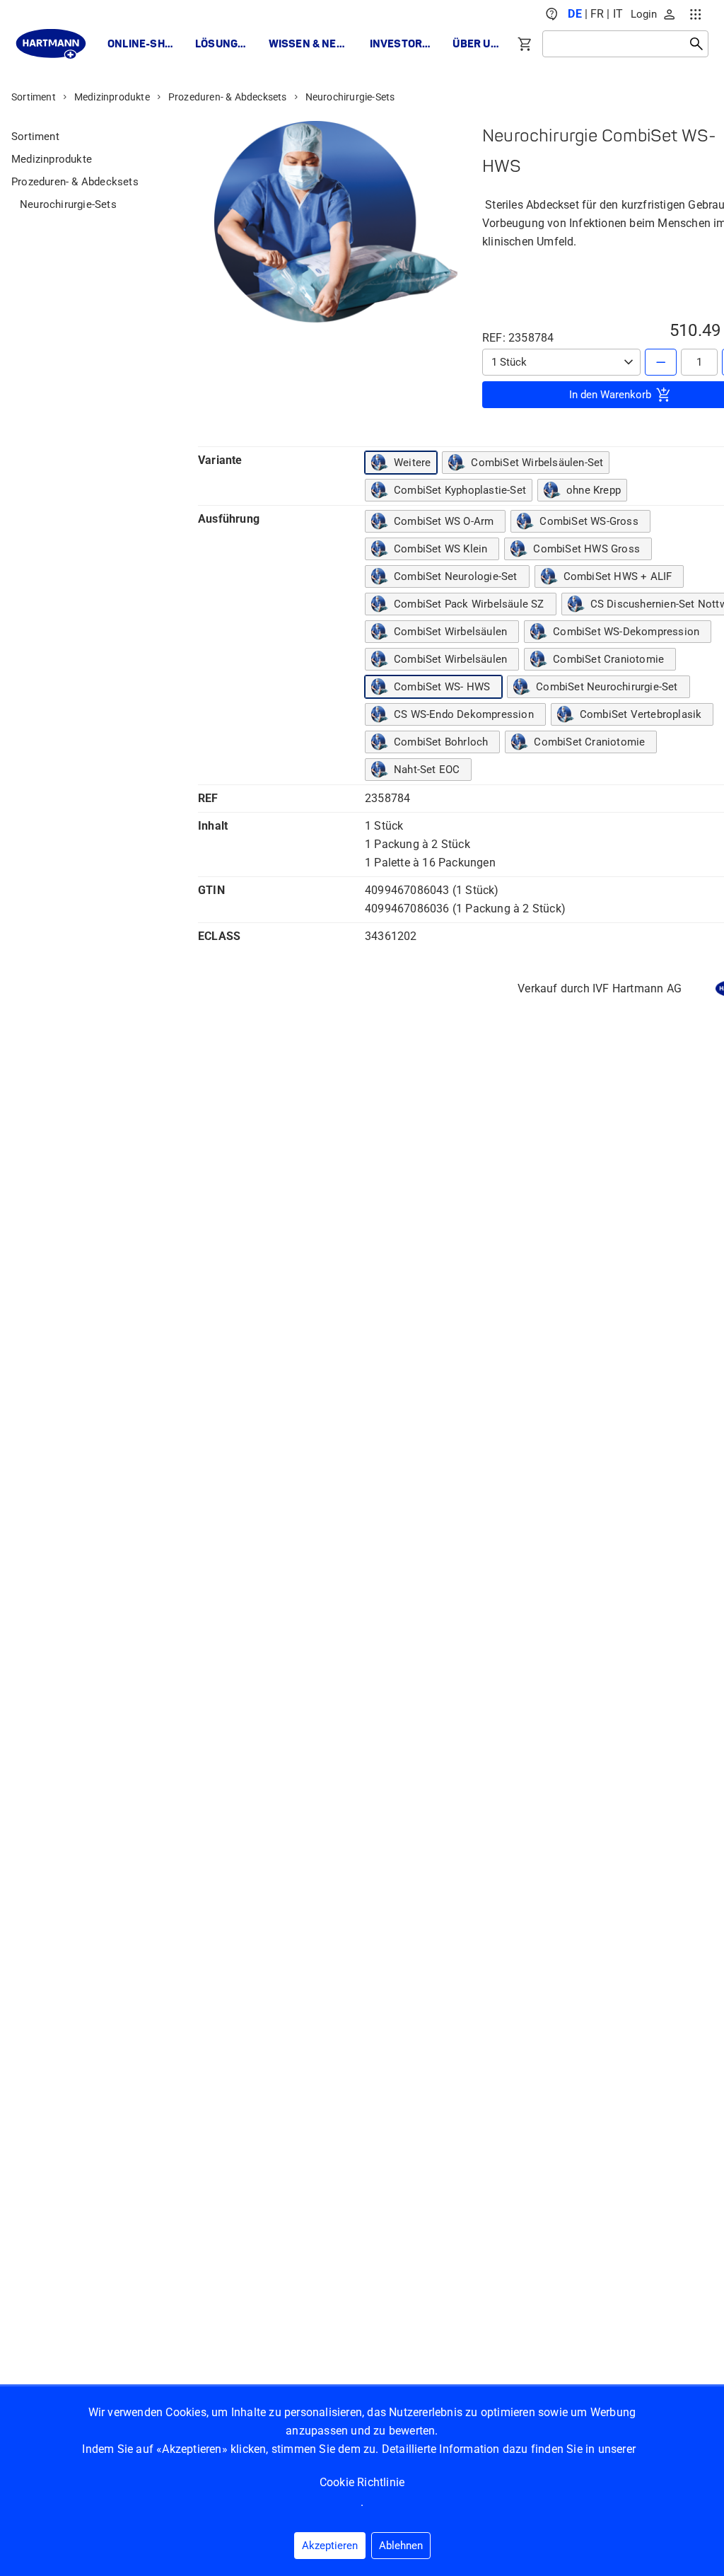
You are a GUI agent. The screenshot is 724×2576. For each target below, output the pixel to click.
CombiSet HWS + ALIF (618, 576)
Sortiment (34, 97)
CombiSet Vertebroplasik (641, 714)
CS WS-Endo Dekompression (464, 714)
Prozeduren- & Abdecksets (228, 97)
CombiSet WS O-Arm (444, 521)
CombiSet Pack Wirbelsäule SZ (469, 604)
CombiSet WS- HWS (442, 687)
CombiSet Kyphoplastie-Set (460, 490)
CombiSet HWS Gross (586, 549)
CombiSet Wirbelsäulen (450, 632)
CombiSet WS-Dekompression (626, 632)
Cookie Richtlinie (362, 2482)
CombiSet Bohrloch (441, 742)
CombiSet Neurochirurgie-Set (607, 687)
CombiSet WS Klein (440, 549)
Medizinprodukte (112, 97)
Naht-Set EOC (427, 770)
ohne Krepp (594, 490)
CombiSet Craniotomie (608, 659)
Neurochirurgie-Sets (350, 97)
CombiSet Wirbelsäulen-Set (537, 463)
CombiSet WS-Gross (589, 521)
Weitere (412, 463)
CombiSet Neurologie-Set (456, 576)
